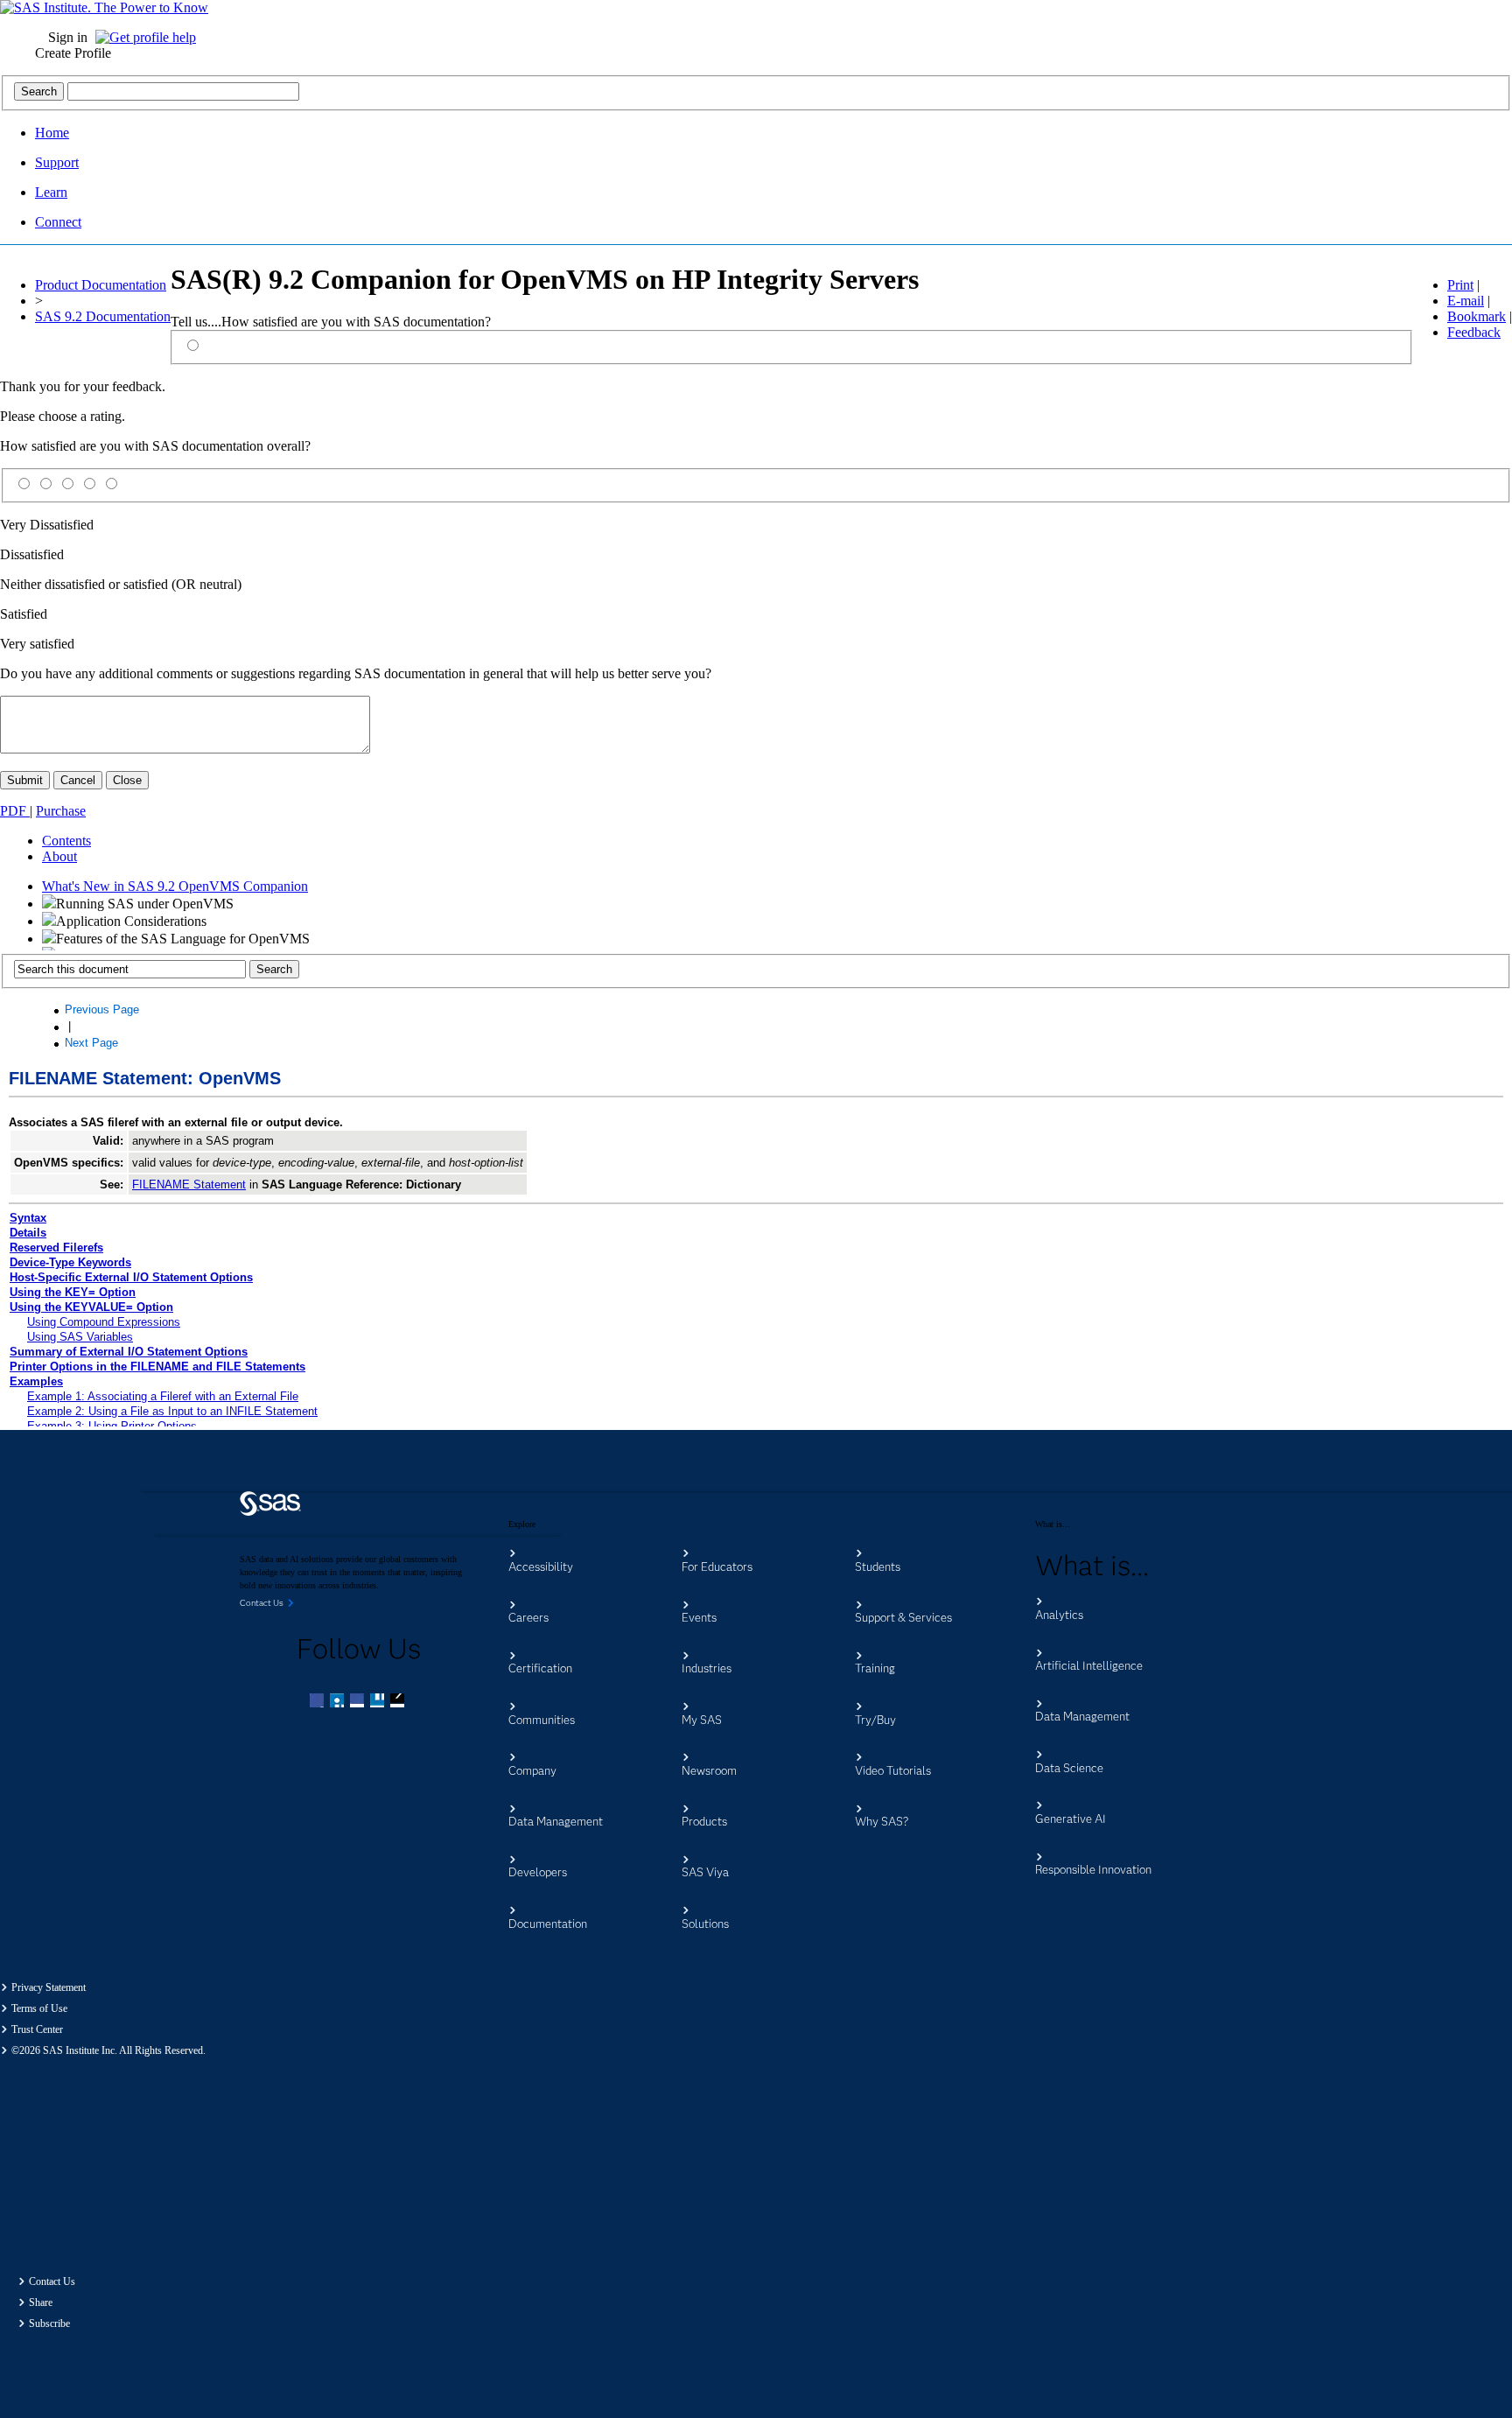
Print (1460, 285)
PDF (15, 811)
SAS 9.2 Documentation (103, 316)
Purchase (61, 811)
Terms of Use (39, 2008)
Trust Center (37, 2029)
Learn (51, 192)
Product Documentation (101, 285)
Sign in (68, 37)
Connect (58, 222)
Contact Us (52, 2281)
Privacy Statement (49, 1987)
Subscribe (49, 2323)
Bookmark (1477, 316)
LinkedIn (359, 1702)
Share (41, 2302)
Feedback (1474, 332)
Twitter (339, 1702)
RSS (399, 1702)
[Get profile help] (150, 37)
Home (52, 133)
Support (57, 162)
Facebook (318, 1702)
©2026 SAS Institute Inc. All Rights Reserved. (108, 2050)
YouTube (379, 1702)
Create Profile (73, 53)
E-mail (1466, 301)
